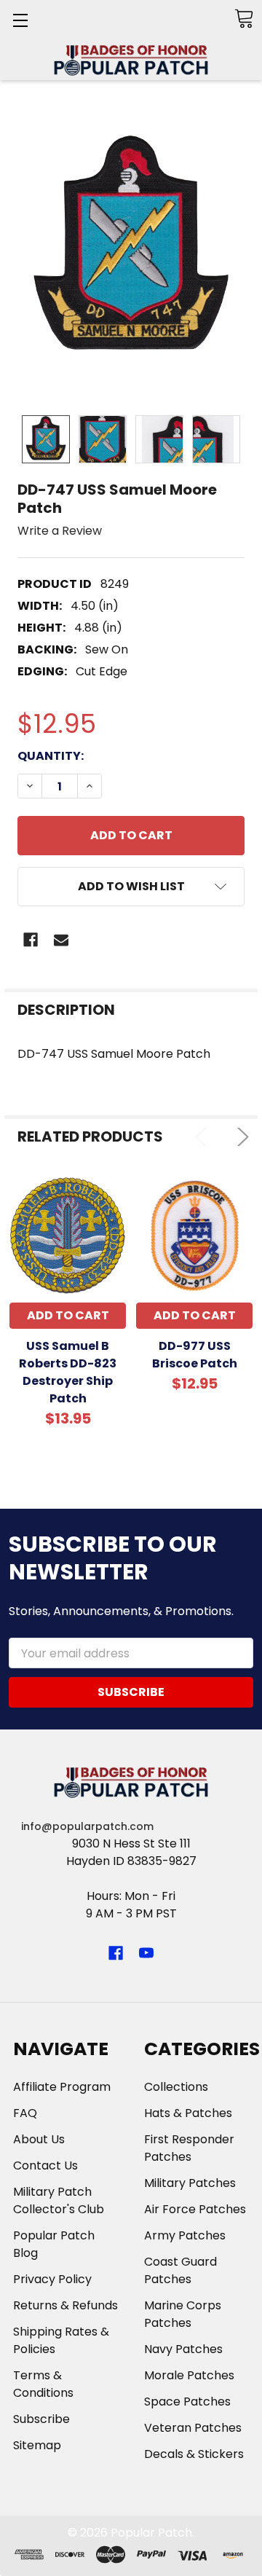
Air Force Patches (195, 2209)
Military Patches (190, 2183)
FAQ (25, 2113)
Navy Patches (183, 2349)
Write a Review (60, 531)
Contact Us (45, 2165)
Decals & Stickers (194, 2454)
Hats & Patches (188, 2113)
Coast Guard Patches (180, 2270)
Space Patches (187, 2402)
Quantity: (51, 756)
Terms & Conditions (43, 2384)
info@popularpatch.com (87, 1826)
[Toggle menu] (20, 20)
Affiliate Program (62, 2087)
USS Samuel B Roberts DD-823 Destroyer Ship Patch (68, 1372)
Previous (204, 1137)
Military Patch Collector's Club (59, 2200)
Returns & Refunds (65, 2305)
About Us (39, 2139)
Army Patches (185, 2235)
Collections (176, 2087)
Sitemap (37, 2445)
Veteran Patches (193, 2428)
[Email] (61, 940)
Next (240, 1137)
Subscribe (41, 2419)
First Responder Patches (189, 2148)
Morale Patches (189, 2375)
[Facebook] (31, 940)
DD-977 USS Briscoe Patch (195, 1355)
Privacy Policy (52, 2279)
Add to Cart (68, 1315)
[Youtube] (146, 1953)
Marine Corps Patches (183, 2314)
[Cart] (244, 19)
